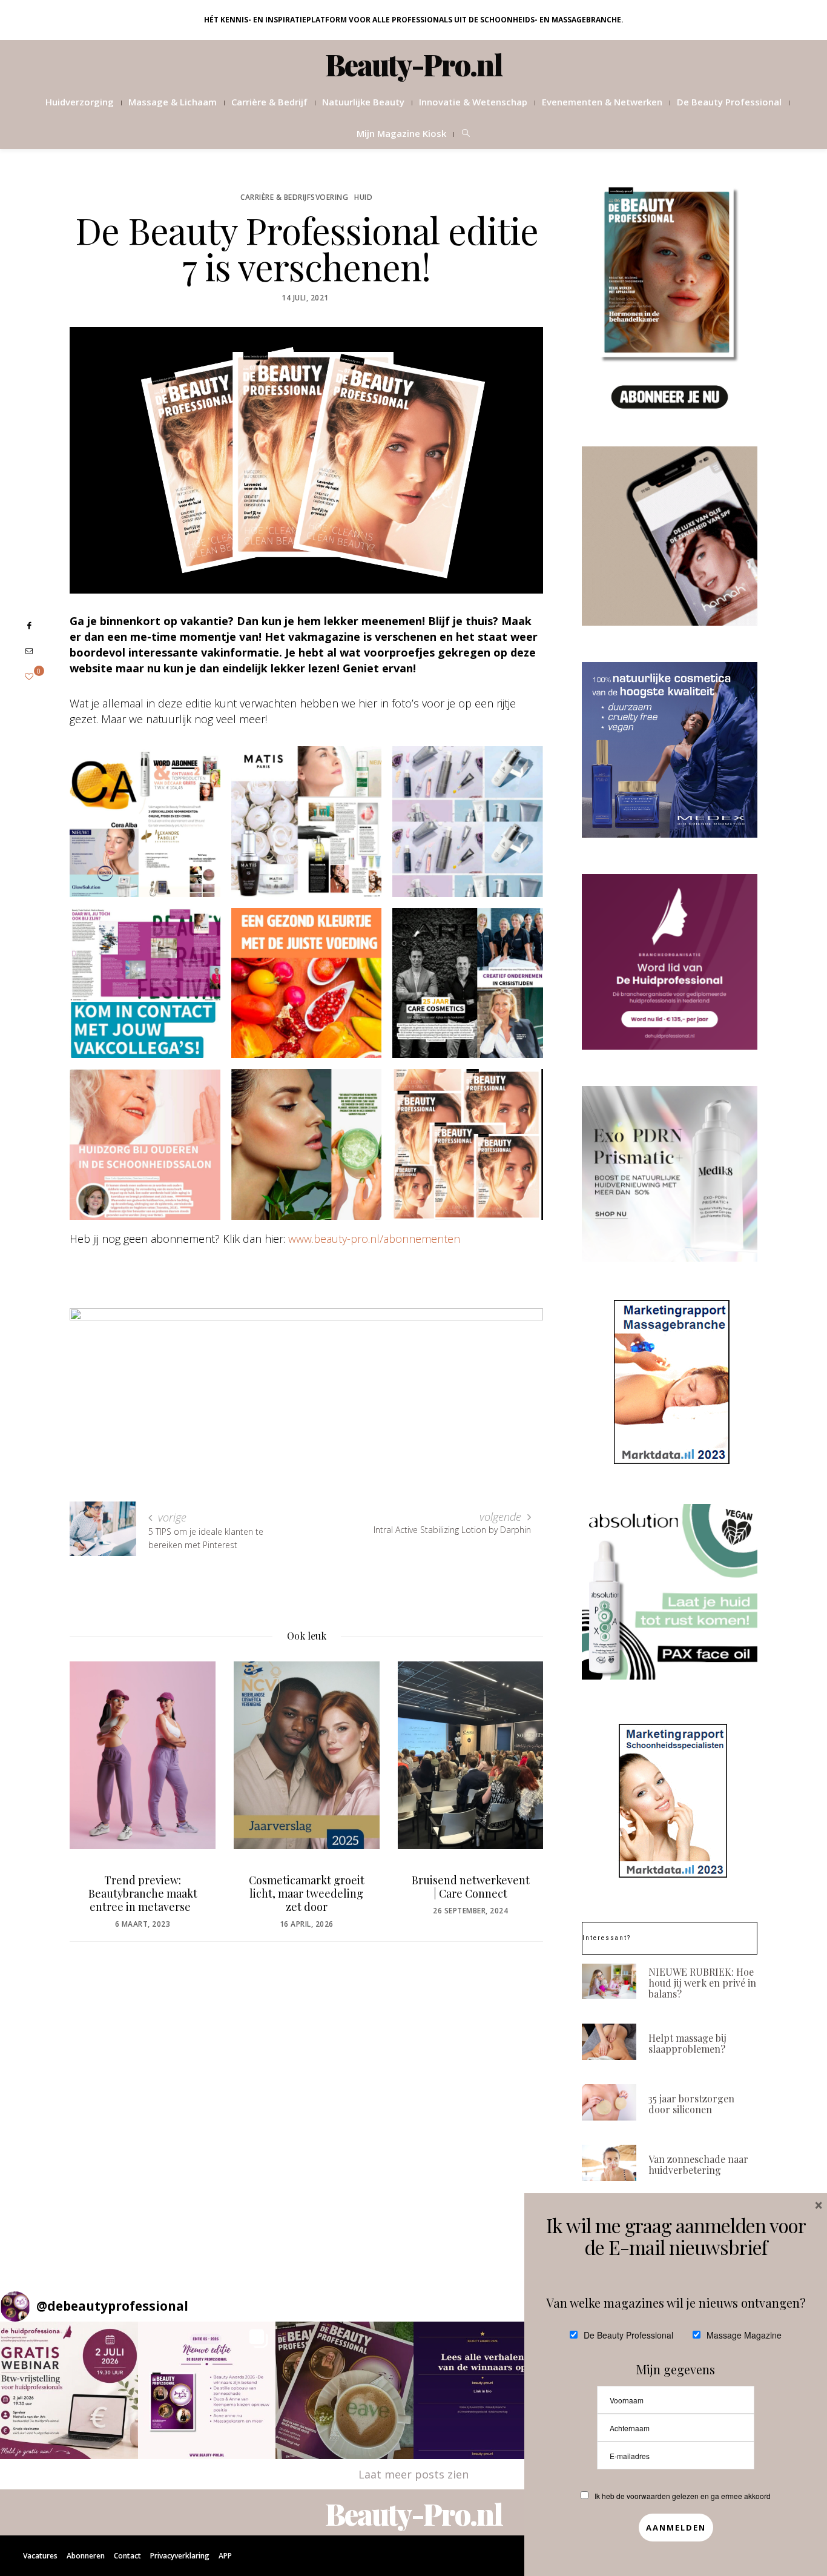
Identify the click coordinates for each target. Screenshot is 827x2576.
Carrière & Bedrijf (269, 102)
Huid (363, 197)
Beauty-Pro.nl (414, 64)
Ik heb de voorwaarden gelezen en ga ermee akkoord (683, 2496)
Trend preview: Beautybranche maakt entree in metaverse (143, 1893)
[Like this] (29, 676)
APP (225, 2556)
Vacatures (40, 2556)
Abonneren (86, 2556)
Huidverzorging (80, 102)
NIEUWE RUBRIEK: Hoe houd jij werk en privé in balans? (702, 1983)
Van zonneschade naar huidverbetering (698, 2164)
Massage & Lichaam (173, 102)
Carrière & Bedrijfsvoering (294, 197)
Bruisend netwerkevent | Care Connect (471, 1887)
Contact (127, 2556)
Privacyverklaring (180, 2556)
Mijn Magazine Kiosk (401, 133)
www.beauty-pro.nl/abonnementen (374, 1239)
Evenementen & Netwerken (602, 102)
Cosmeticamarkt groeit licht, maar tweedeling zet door (307, 1893)
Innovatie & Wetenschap (473, 102)
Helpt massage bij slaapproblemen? (687, 2043)
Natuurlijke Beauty (363, 102)
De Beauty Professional (729, 102)
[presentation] (97, 1776)
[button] (69, 2391)
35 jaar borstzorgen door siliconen (691, 2104)
